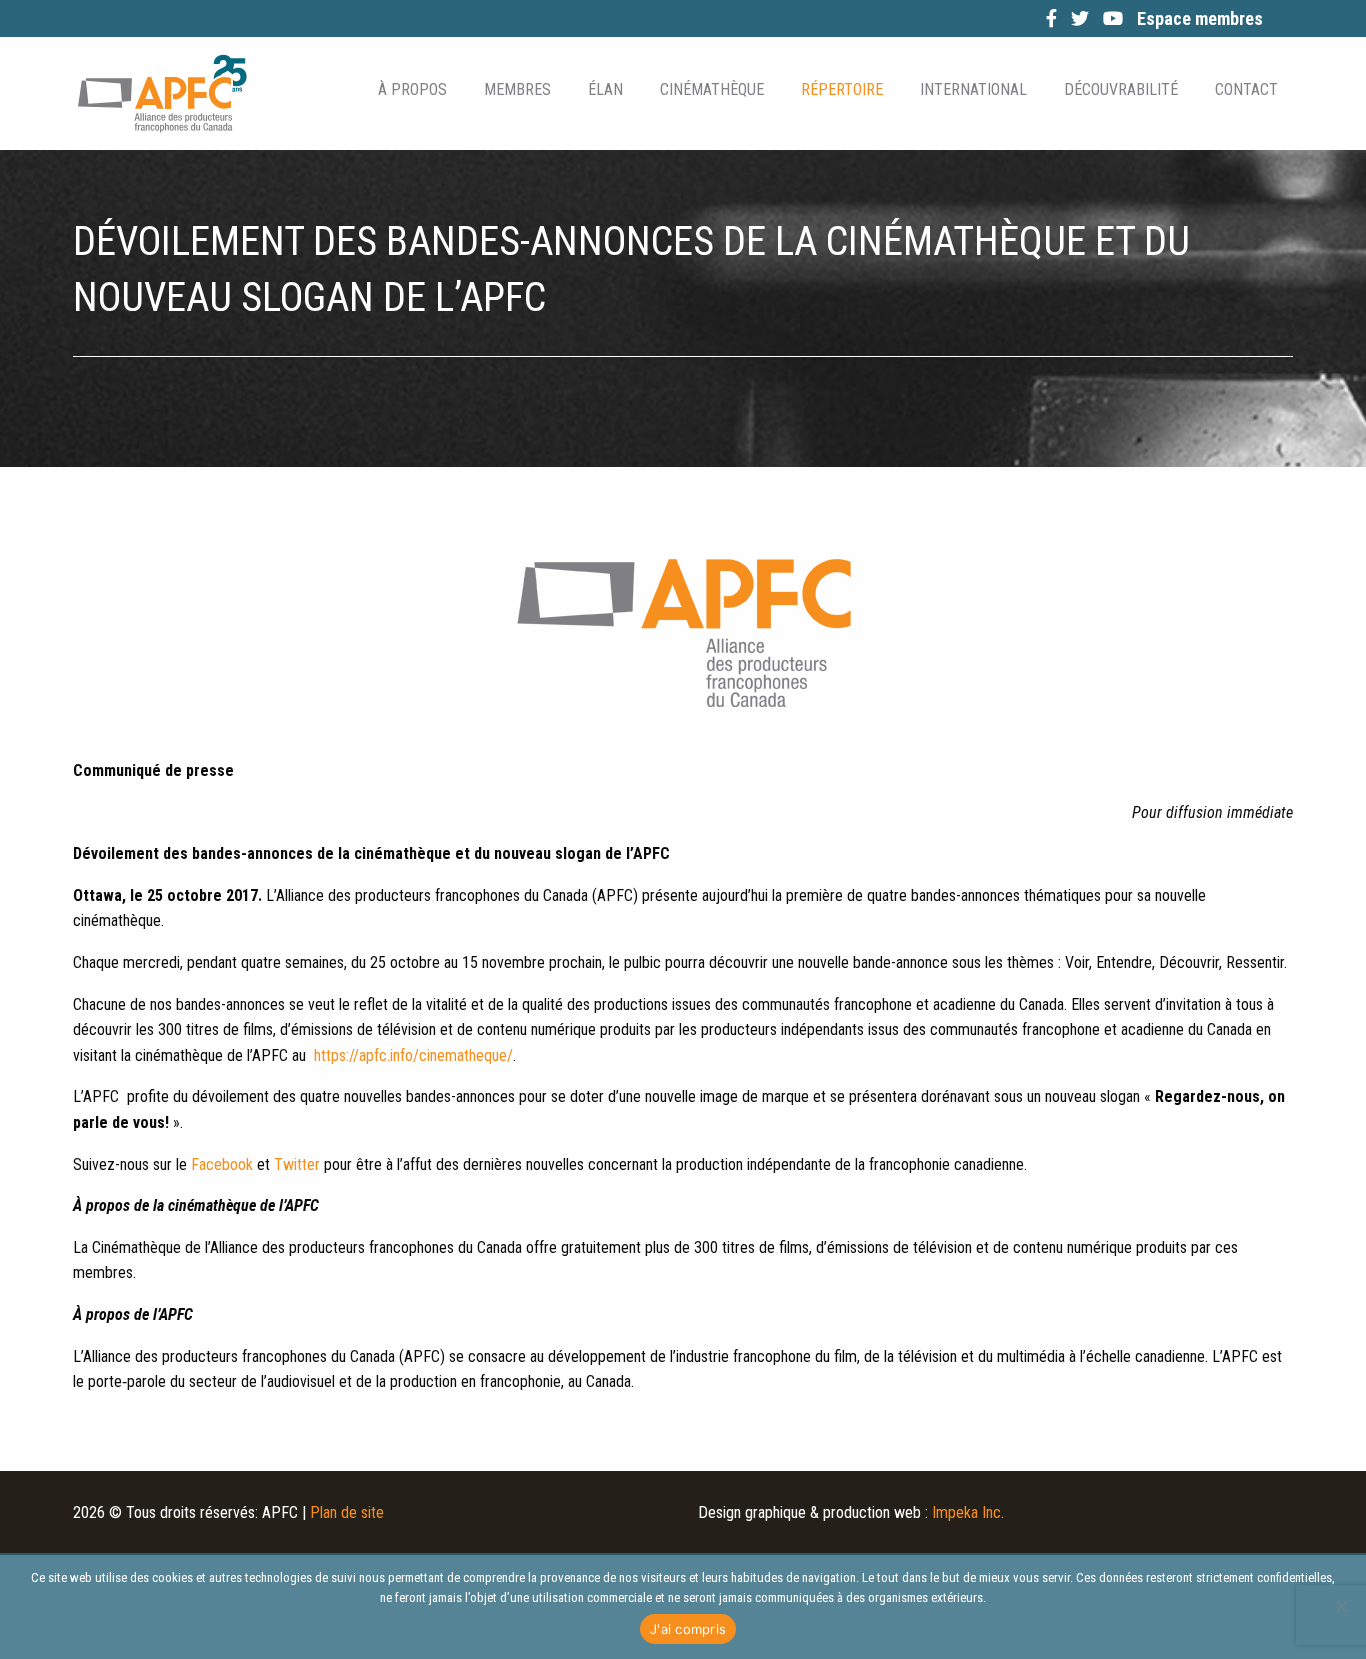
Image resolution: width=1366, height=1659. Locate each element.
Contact (1246, 89)
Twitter (297, 1164)
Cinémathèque (712, 89)
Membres (517, 89)
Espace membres (1200, 18)
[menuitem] (411, 90)
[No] (1341, 1606)
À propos (412, 89)
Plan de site (347, 1512)
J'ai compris (688, 1629)
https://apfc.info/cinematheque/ (413, 1055)
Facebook (222, 1164)
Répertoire (842, 89)
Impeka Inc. (968, 1512)
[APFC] (162, 93)
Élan (605, 89)
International (973, 89)
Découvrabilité (1121, 89)
